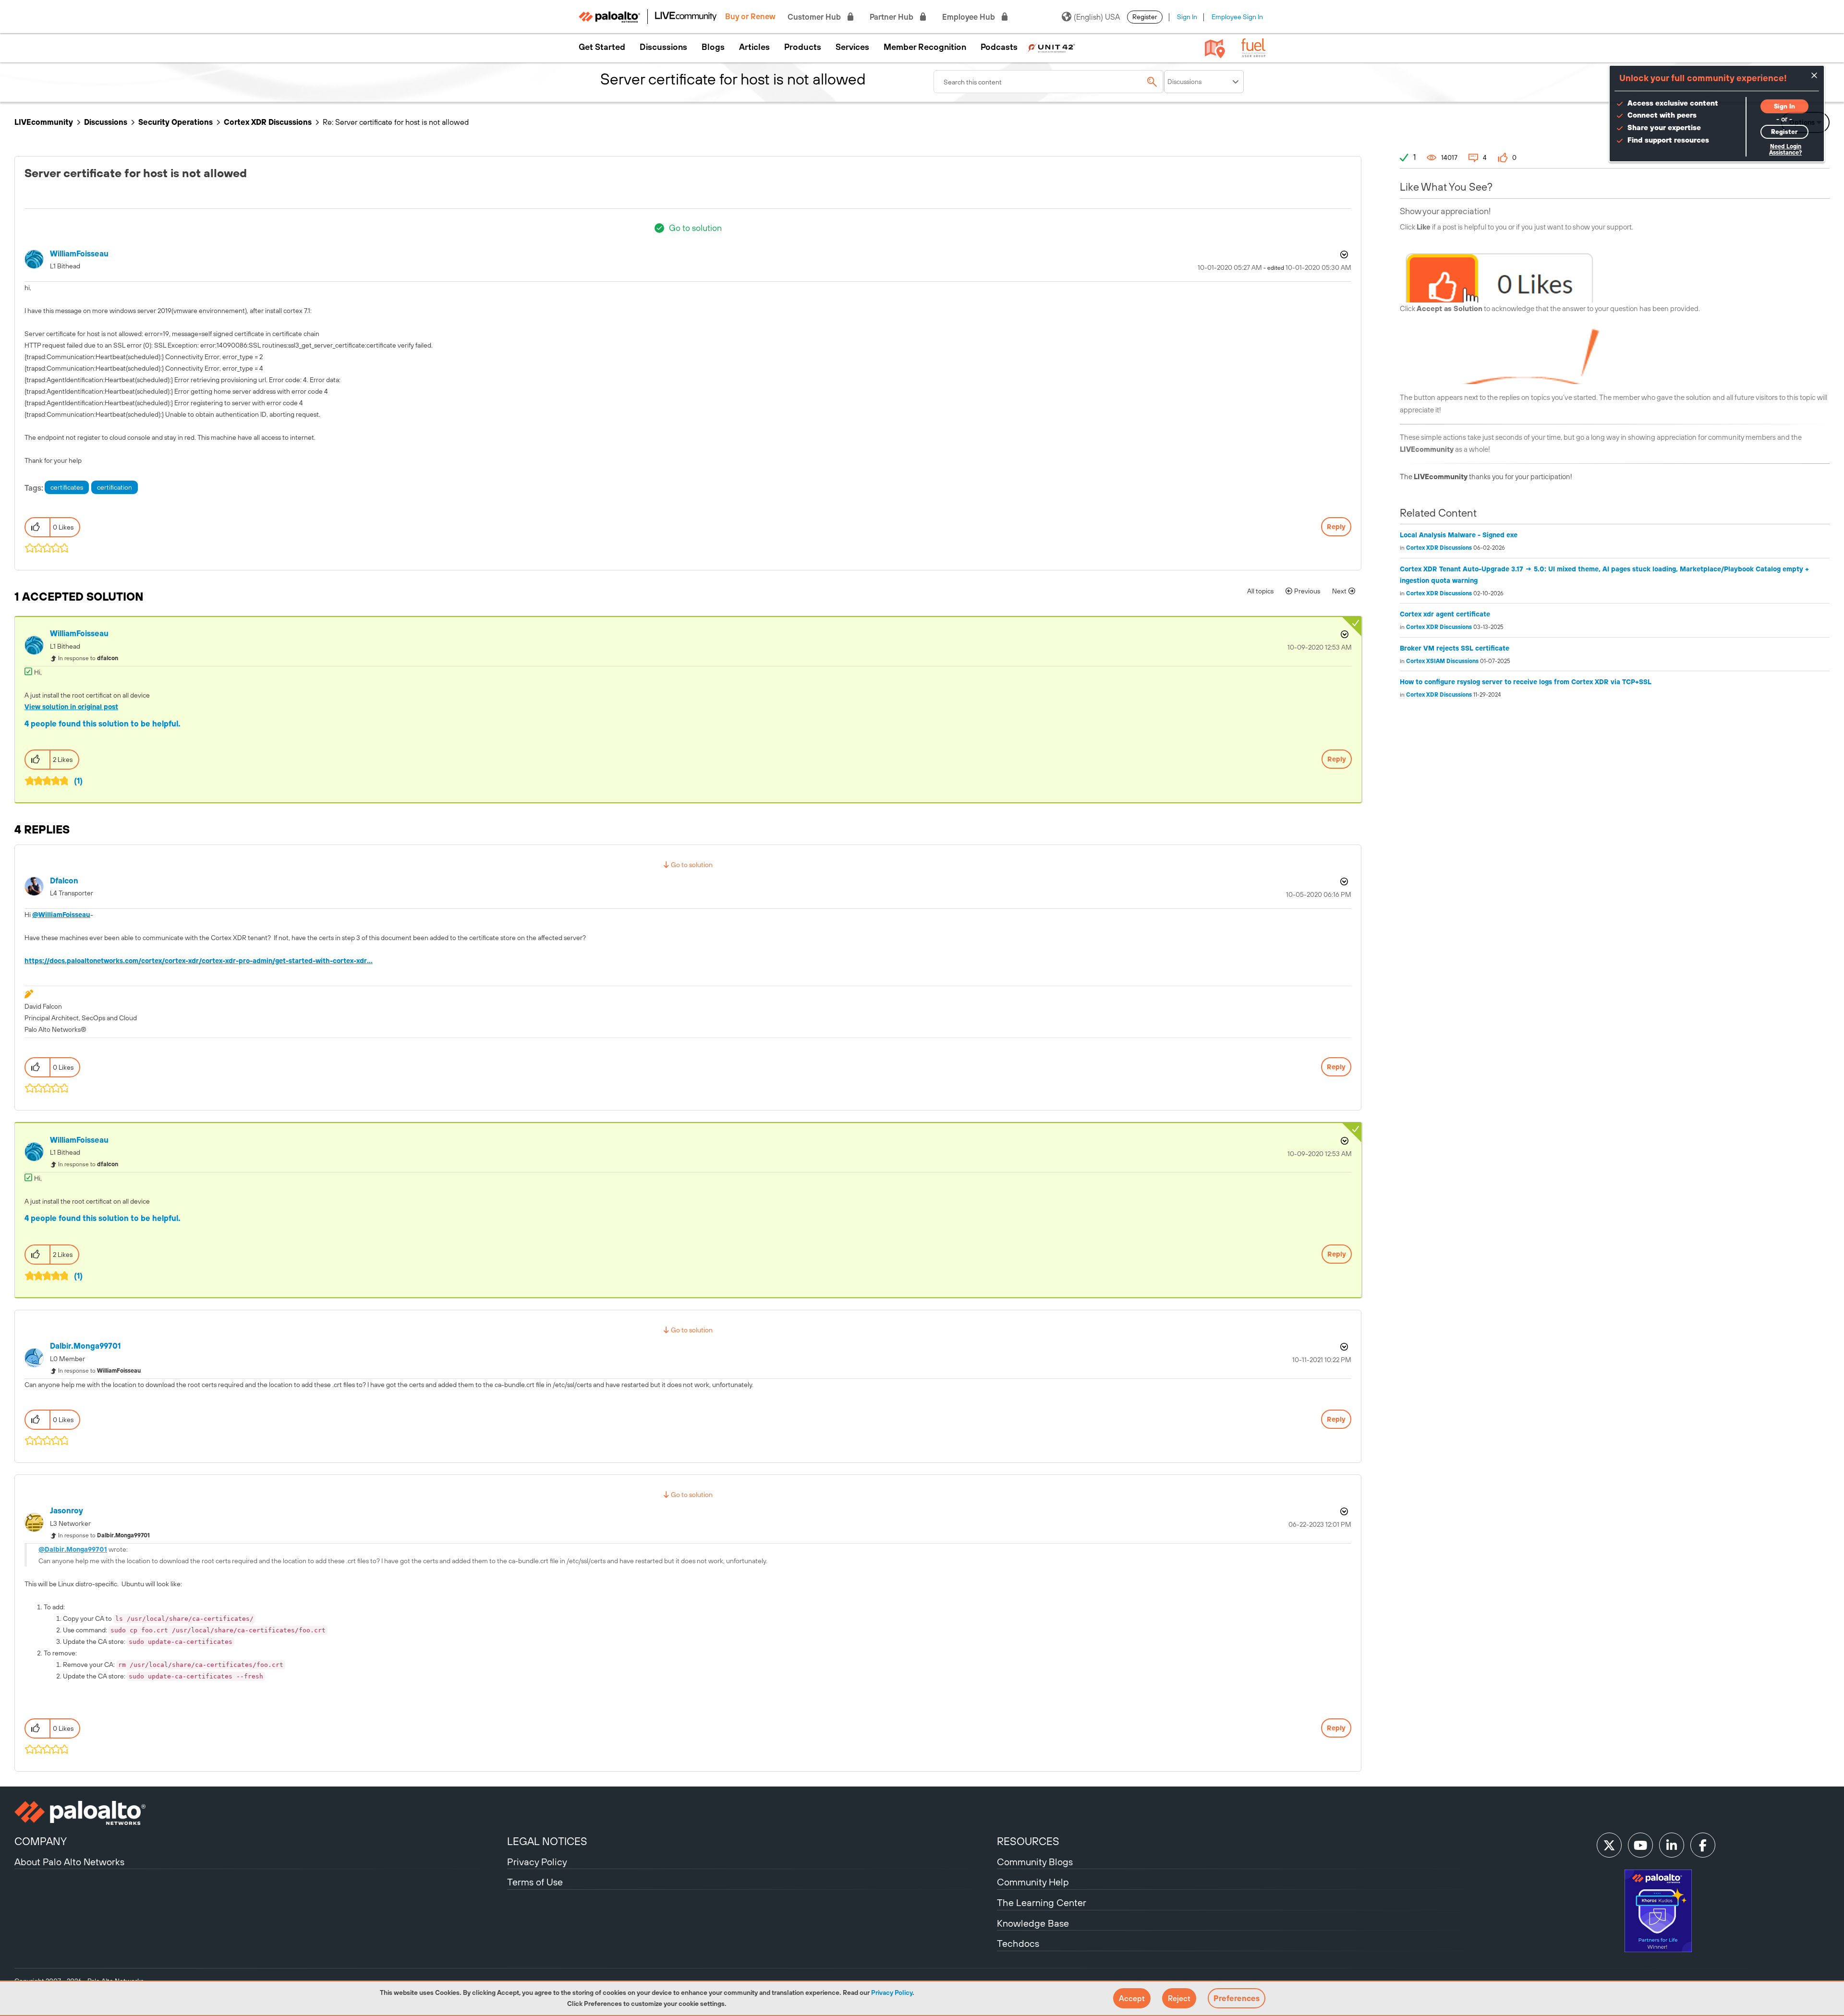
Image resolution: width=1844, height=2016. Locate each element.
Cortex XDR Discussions (268, 122)
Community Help (1033, 1882)
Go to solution (695, 228)
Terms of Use (535, 1882)
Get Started (602, 47)
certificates (67, 487)
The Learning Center (1042, 1902)
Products (803, 47)
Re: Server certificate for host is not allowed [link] (396, 122)
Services (852, 47)
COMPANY (41, 1841)
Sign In (1187, 17)
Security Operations (176, 122)
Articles (754, 47)
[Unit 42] (1051, 47)
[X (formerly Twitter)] (1609, 1845)
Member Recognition (925, 47)
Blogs (713, 47)
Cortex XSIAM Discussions (1442, 661)
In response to (88, 658)
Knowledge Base (1033, 1923)
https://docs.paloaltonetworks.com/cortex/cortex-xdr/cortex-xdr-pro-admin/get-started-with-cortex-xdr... (199, 961)
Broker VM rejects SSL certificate (1455, 648)
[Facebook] (1703, 1845)
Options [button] (1343, 254)
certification (115, 487)
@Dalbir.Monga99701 (73, 1549)
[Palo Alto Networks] (260, 1813)
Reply (1336, 527)
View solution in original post (71, 707)
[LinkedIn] (1672, 1845)
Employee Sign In (1237, 17)
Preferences (1237, 1998)
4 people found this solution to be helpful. (103, 724)
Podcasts (999, 47)
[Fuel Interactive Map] (1215, 48)
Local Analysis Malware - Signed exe (1459, 535)
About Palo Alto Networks (69, 1862)
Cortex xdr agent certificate (1445, 614)
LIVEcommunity (44, 122)
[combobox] (1049, 82)
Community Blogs (1035, 1862)
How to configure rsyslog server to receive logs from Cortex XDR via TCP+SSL (1526, 682)
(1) (78, 781)
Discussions (663, 47)
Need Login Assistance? (1785, 150)
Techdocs (1018, 1943)
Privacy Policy (892, 1992)
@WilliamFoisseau (61, 915)
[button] (1132, 1998)
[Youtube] (1640, 1845)
